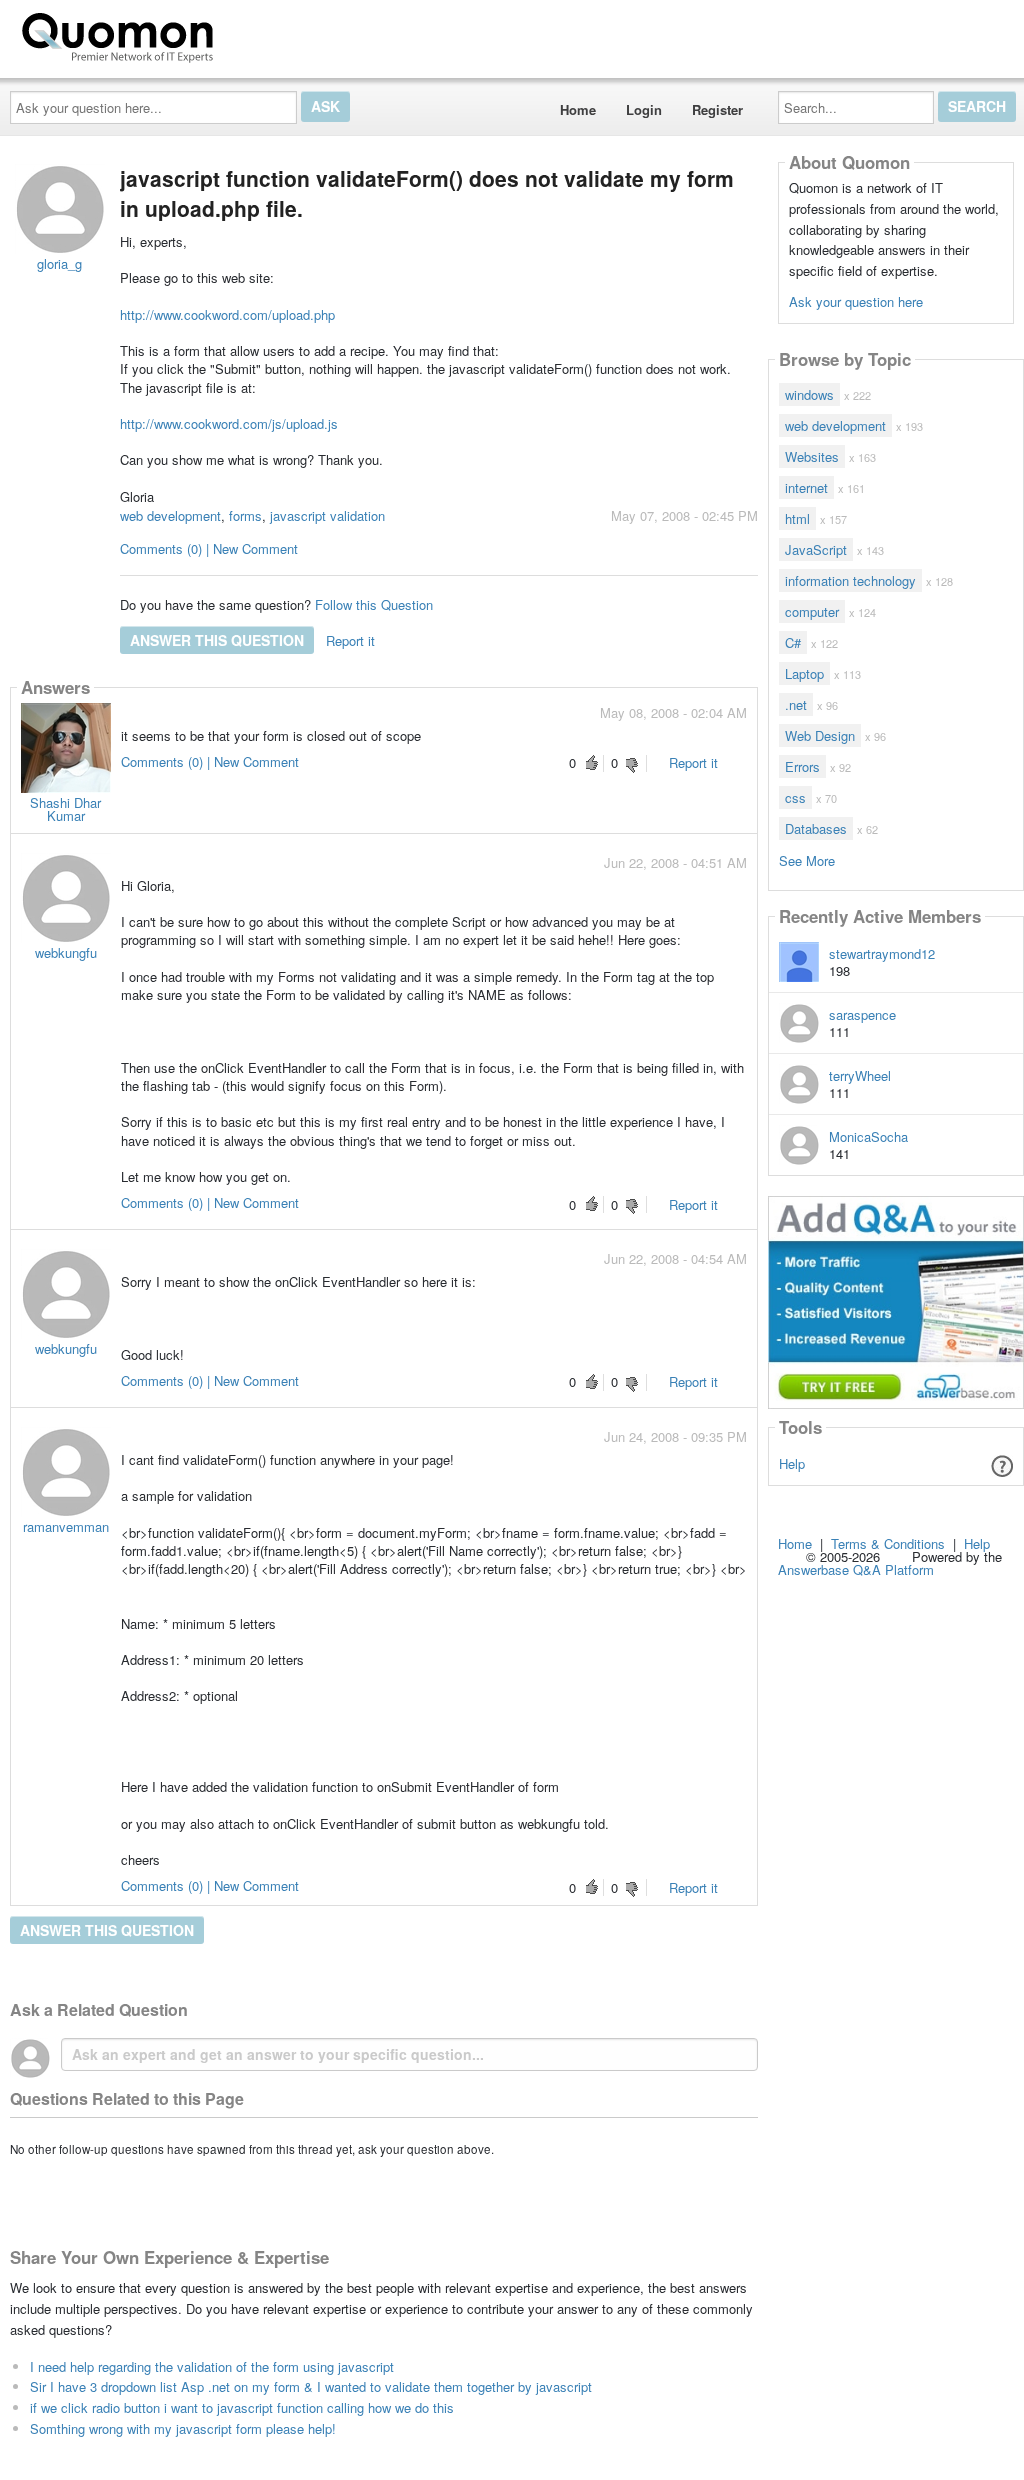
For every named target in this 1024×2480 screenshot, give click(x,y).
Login (644, 109)
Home (578, 109)
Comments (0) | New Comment (209, 548)
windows (809, 394)
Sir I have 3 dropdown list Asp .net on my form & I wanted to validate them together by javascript (311, 2386)
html (797, 518)
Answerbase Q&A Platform (856, 1569)
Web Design (820, 735)
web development (170, 515)
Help (792, 1463)
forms (245, 515)
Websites (812, 456)
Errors (802, 766)
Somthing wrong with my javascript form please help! (183, 2428)
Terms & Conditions (888, 1543)
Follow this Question (374, 604)
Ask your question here (856, 301)
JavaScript (816, 549)
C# (793, 642)
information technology (850, 580)
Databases (816, 828)
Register (717, 109)
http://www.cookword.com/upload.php (227, 314)
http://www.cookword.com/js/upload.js (229, 423)
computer (812, 611)
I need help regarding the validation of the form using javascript (212, 2366)
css (795, 797)
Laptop (804, 673)
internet (806, 487)
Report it (350, 640)
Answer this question (217, 640)
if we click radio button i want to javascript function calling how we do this (242, 2407)
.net (796, 704)
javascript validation (327, 515)
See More (807, 859)
